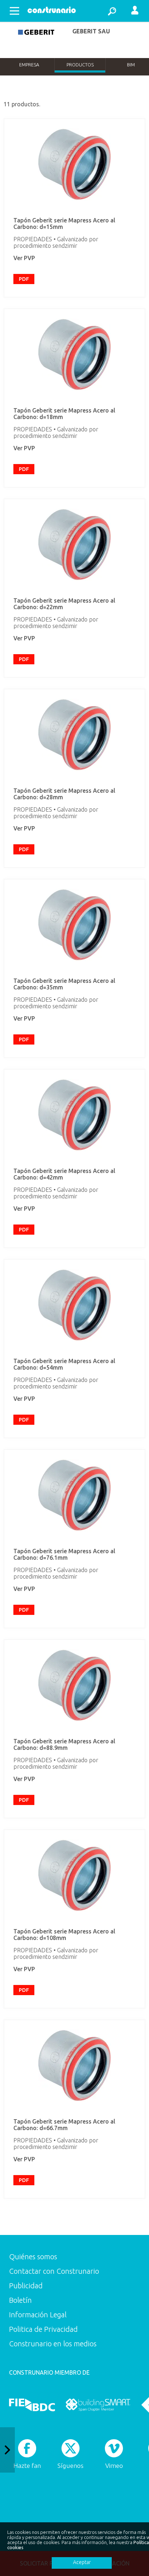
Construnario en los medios (53, 2344)
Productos (80, 65)
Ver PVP (24, 258)
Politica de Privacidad (43, 2329)
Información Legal (38, 2315)
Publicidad (26, 2286)
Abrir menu (14, 11)
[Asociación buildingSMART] (98, 2405)
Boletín (20, 2300)
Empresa (29, 65)
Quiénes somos (33, 2257)
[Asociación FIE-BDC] (32, 2405)
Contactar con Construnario (54, 2271)
